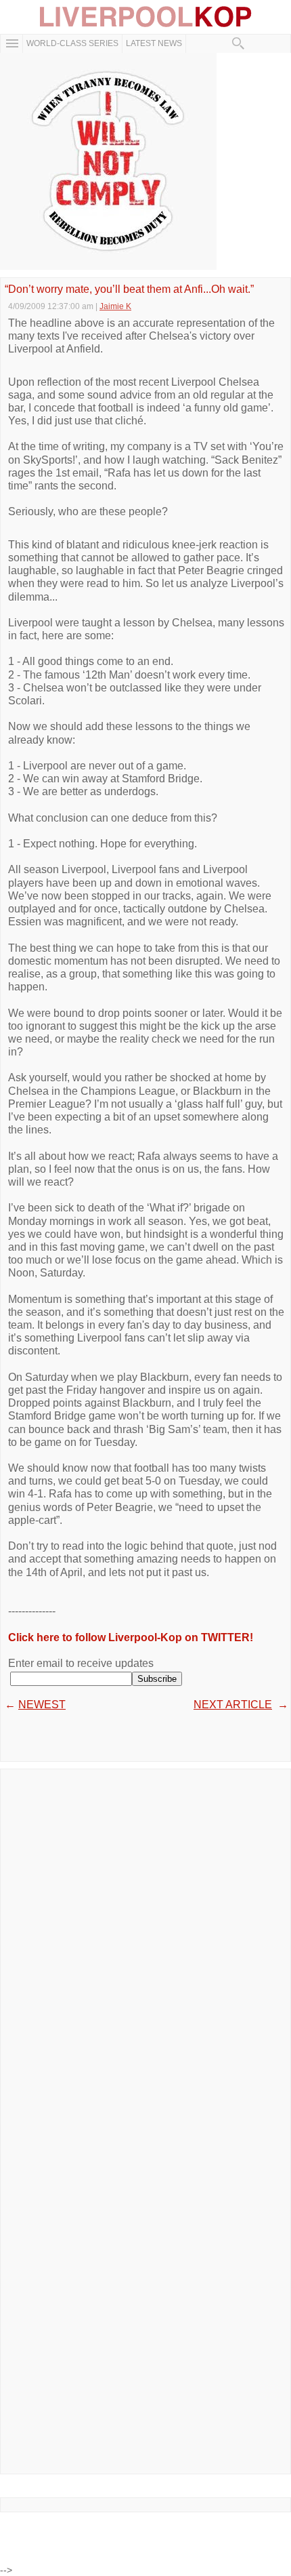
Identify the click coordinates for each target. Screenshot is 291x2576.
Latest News (154, 43)
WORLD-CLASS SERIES (72, 43)
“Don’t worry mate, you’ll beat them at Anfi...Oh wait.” (129, 289)
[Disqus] (145, 1946)
